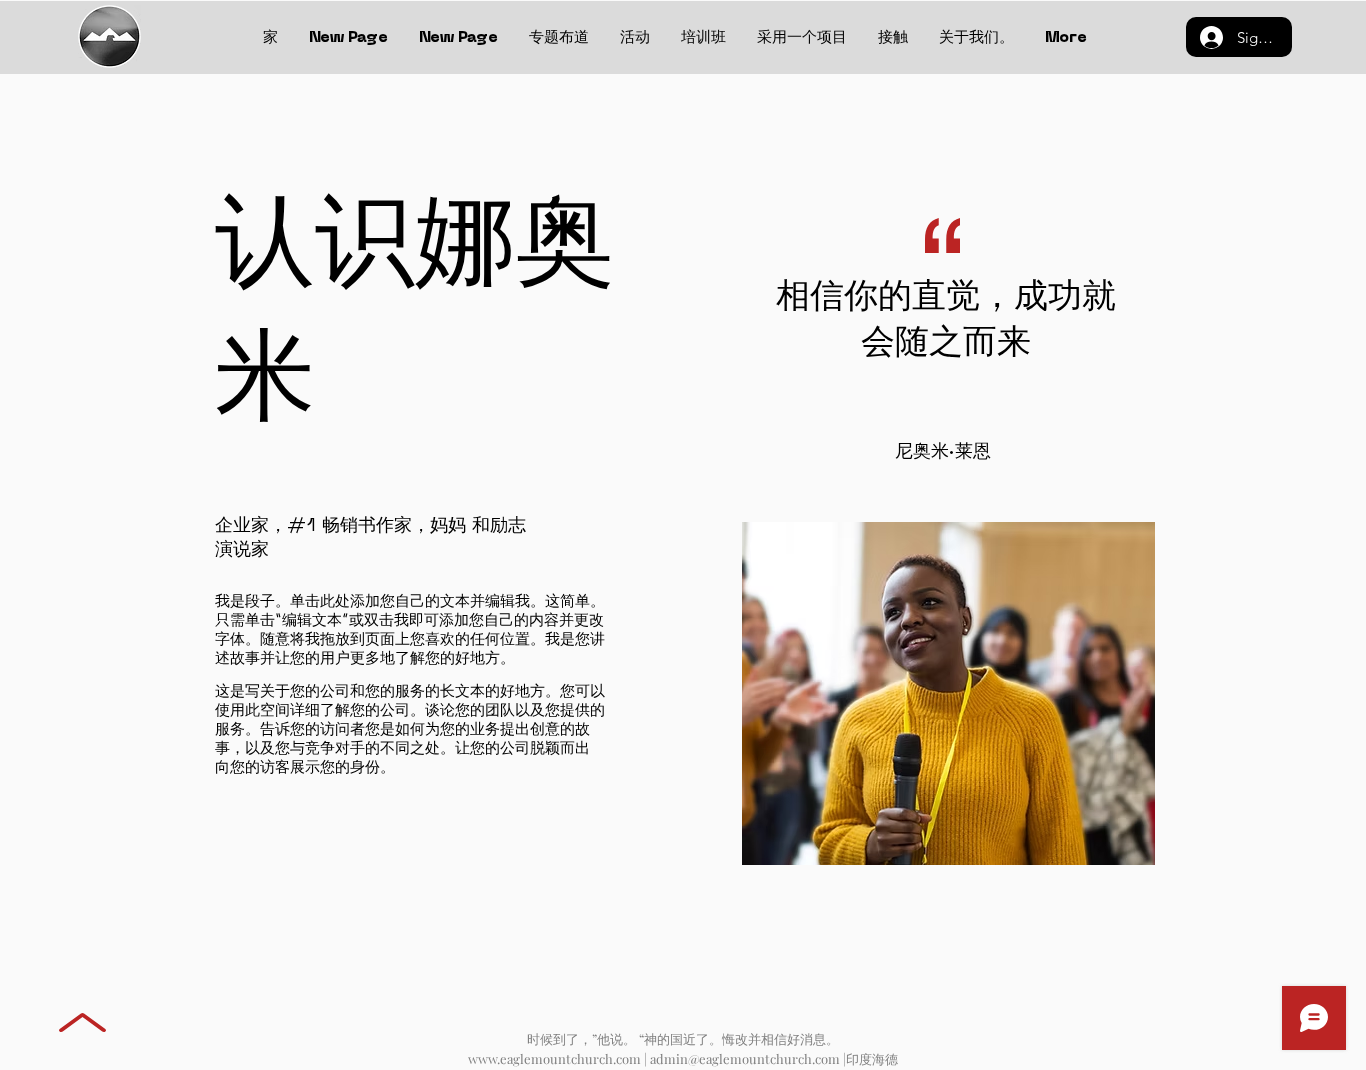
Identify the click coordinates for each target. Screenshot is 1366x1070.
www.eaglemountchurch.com (554, 1058)
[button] (892, 38)
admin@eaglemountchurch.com (745, 1058)
